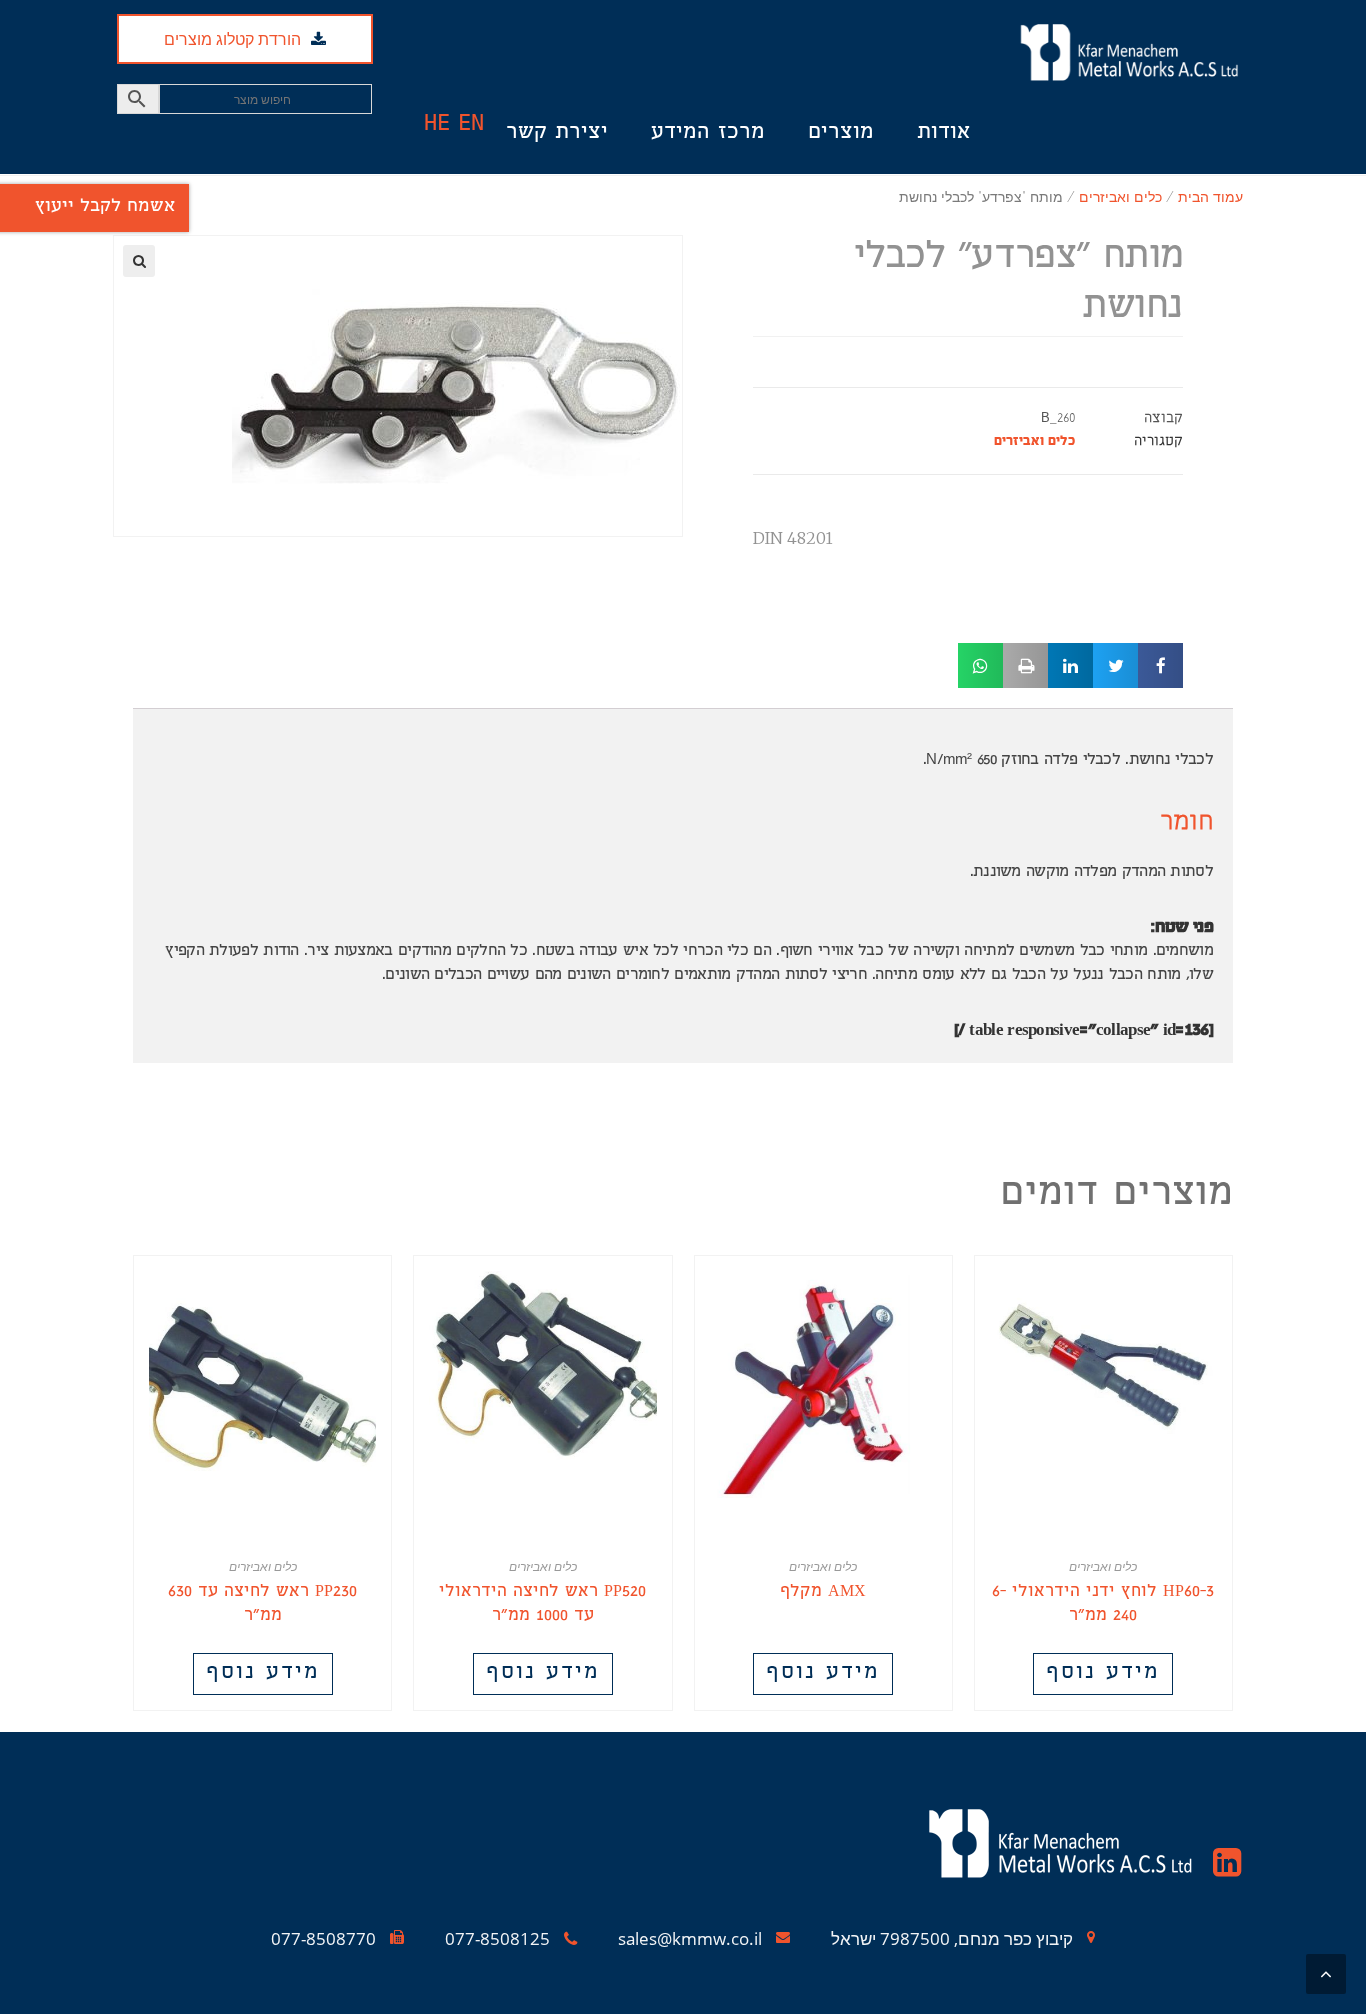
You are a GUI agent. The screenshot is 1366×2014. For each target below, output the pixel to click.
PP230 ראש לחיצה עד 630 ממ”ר (262, 1605)
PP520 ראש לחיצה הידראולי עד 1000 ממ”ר (542, 1605)
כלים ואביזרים (1034, 442)
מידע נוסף (1103, 1674)
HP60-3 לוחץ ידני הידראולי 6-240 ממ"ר (1103, 1605)
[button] (956, 72)
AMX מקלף (823, 1593)
